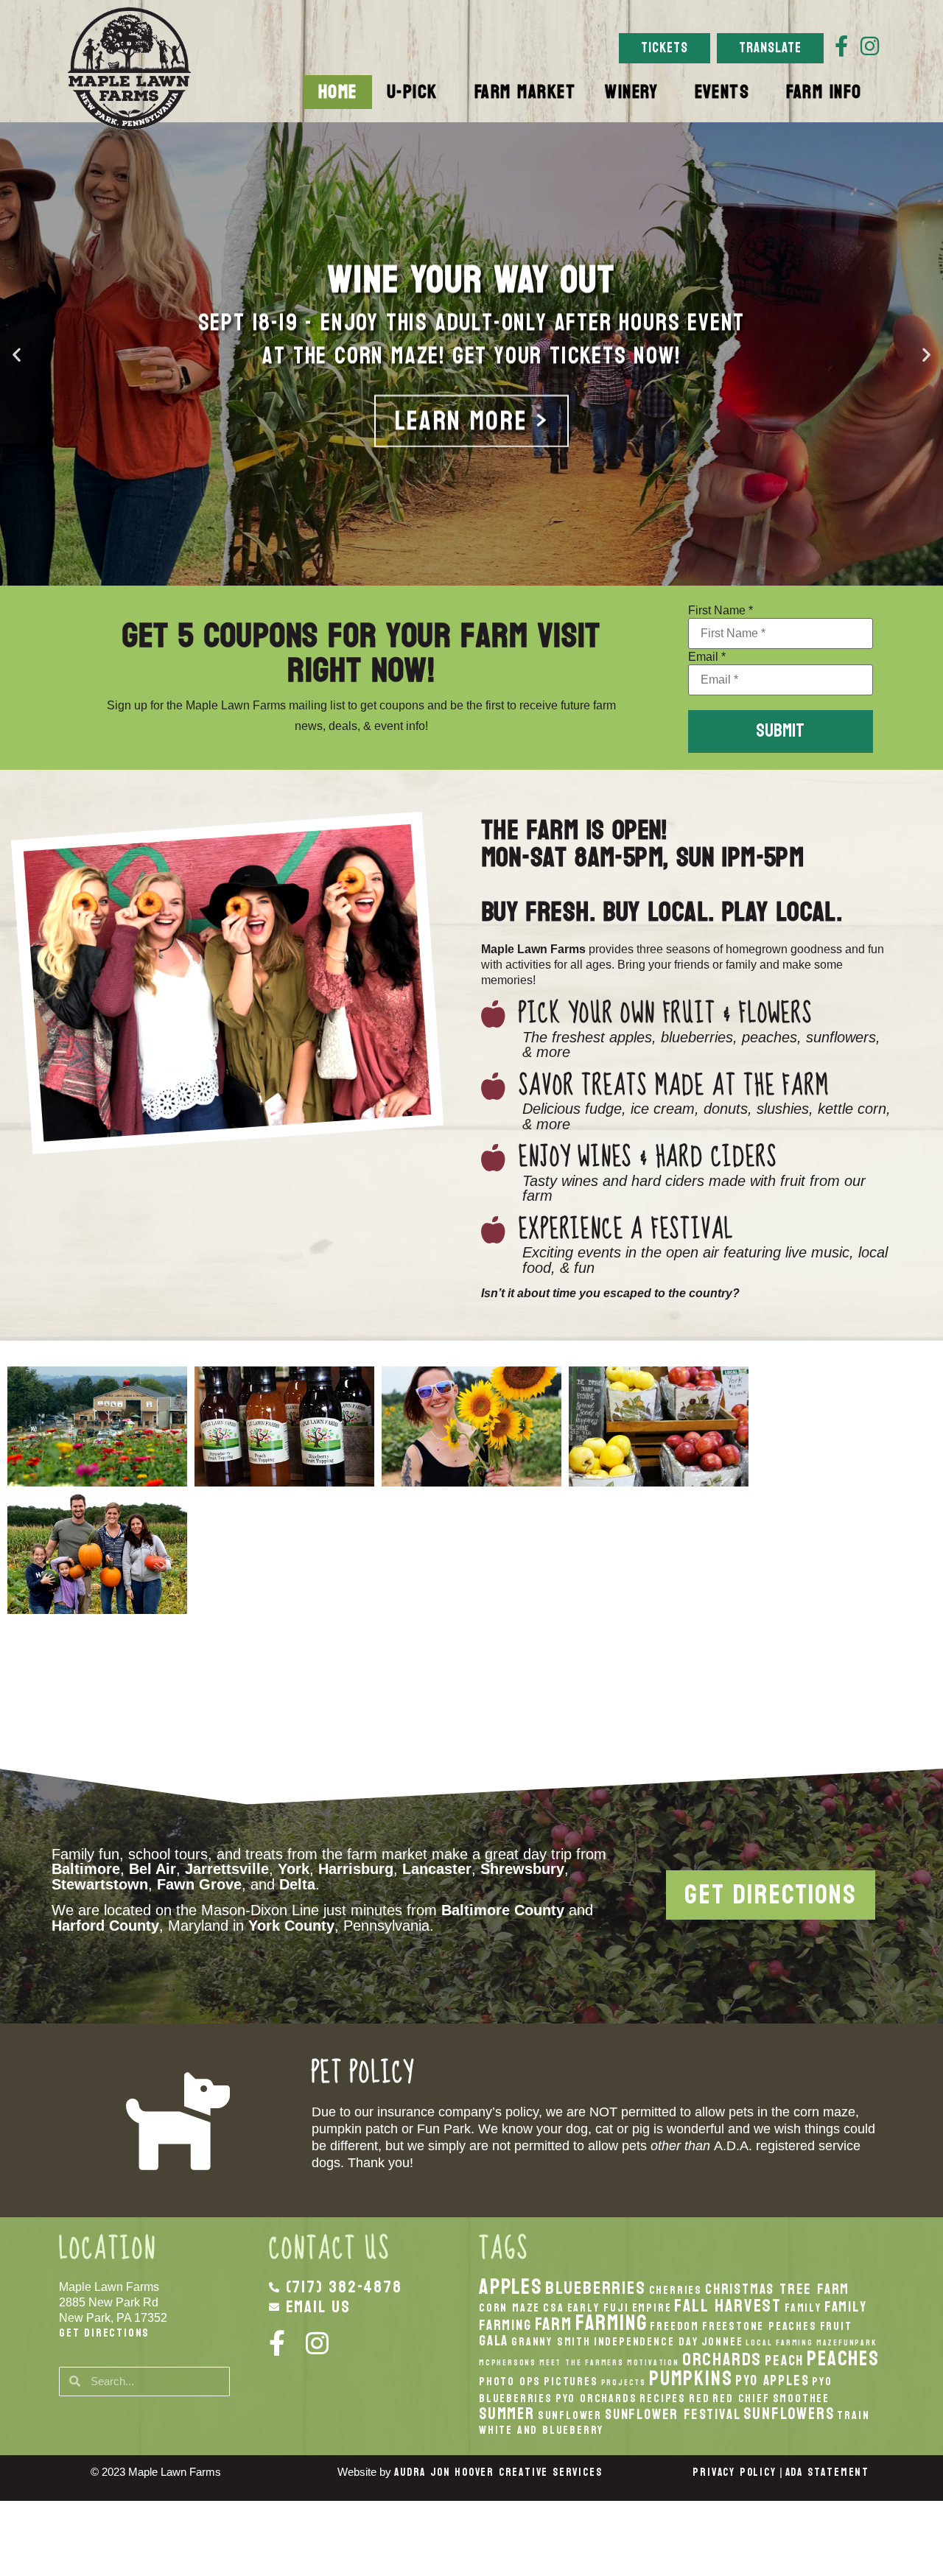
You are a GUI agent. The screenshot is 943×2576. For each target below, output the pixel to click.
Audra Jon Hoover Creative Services (498, 2473)
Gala (494, 2341)
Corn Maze (509, 2308)
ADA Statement (827, 2473)
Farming (611, 2323)
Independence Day (646, 2342)
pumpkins (691, 2379)
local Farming (779, 2343)
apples (511, 2287)
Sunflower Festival (673, 2414)
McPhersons (508, 2363)
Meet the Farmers (582, 2363)
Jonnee (722, 2342)
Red (699, 2398)
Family (803, 2308)
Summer (507, 2414)
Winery (631, 92)
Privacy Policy (734, 2473)
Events (722, 92)
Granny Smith (551, 2342)
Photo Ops (510, 2382)
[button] (17, 354)
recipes (663, 2398)
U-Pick (412, 92)
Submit (780, 731)
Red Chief (741, 2398)
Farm (554, 2324)
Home (338, 92)
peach (784, 2361)
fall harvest (728, 2306)
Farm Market (525, 92)
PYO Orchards (596, 2398)
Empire (652, 2308)
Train (853, 2415)
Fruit (836, 2326)
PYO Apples (772, 2380)
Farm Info (824, 92)
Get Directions (104, 2333)
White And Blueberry (541, 2430)
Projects (624, 2383)
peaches (843, 2359)
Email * (707, 657)
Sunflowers (789, 2414)
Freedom (674, 2326)
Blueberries (596, 2288)
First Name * (721, 611)
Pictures (571, 2382)
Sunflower (570, 2415)
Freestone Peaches (760, 2326)
